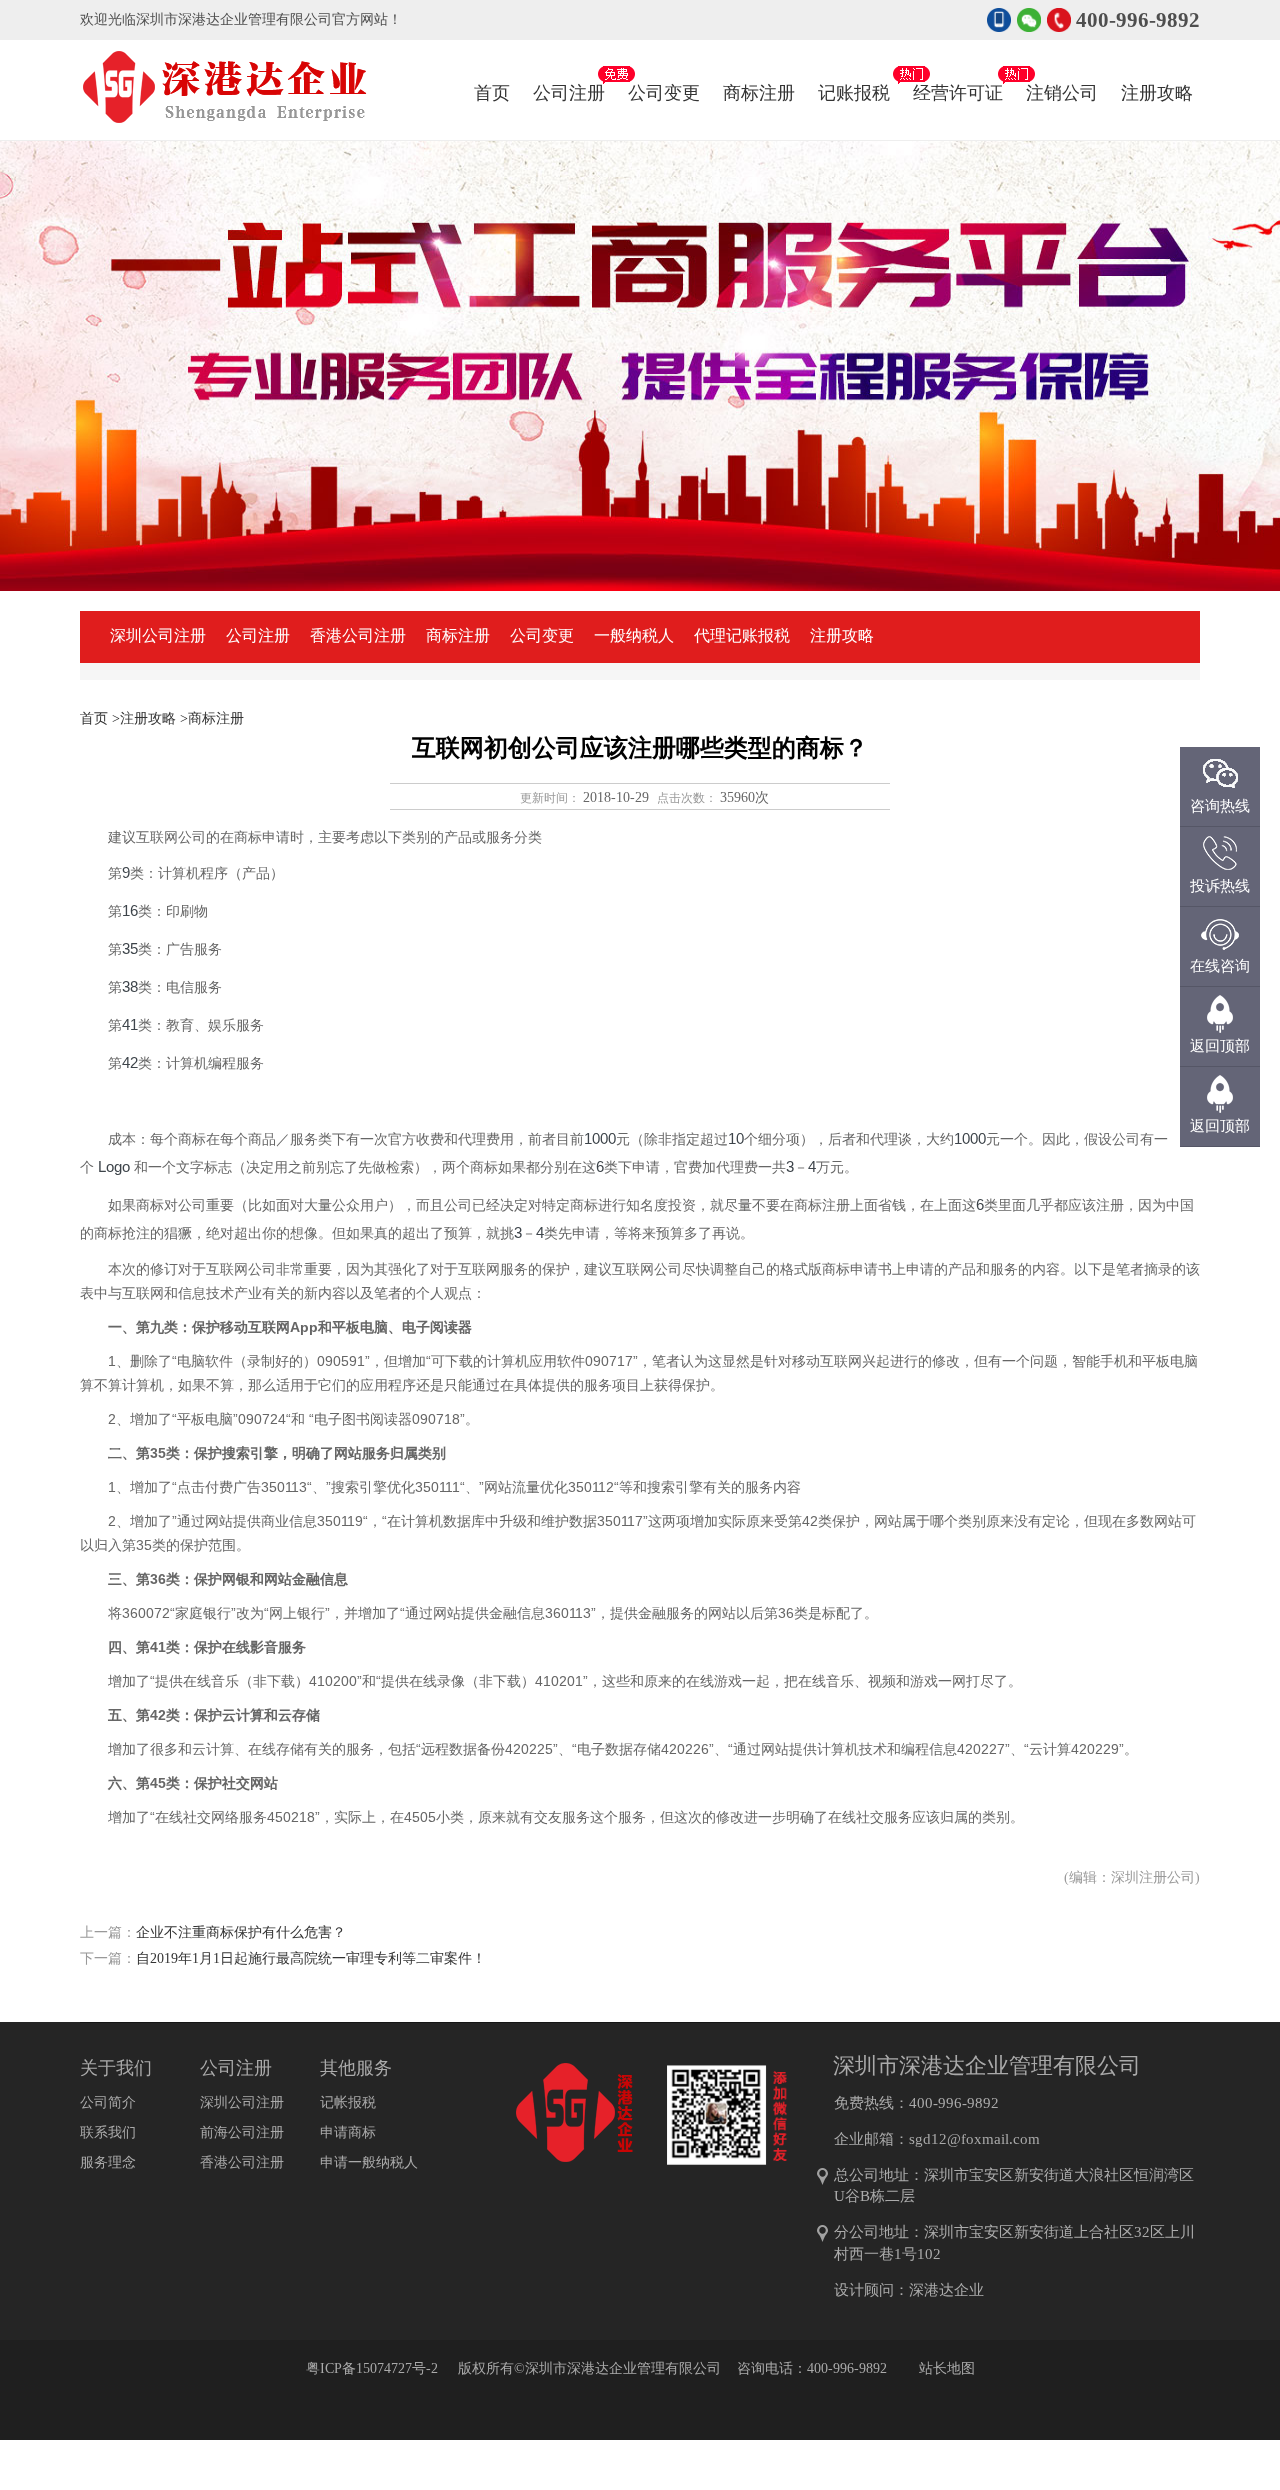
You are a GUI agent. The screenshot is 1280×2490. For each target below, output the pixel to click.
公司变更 (664, 93)
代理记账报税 (742, 635)
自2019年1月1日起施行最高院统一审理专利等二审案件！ (311, 1958)
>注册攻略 (144, 718)
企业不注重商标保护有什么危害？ (241, 1932)
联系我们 (108, 2132)
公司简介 (108, 2102)
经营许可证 (958, 93)
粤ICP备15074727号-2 (372, 2368)
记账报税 (854, 93)
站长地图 (947, 2368)
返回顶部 (1220, 1126)
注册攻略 (1157, 93)
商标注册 (759, 93)
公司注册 (569, 93)
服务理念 (108, 2162)
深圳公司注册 (158, 635)
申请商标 (348, 2132)
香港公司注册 (358, 635)
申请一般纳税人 (369, 2162)
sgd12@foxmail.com (974, 2139)
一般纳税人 (634, 635)
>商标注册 (212, 718)
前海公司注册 (242, 2132)
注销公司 (1062, 93)
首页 (492, 93)
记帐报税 (348, 2102)
